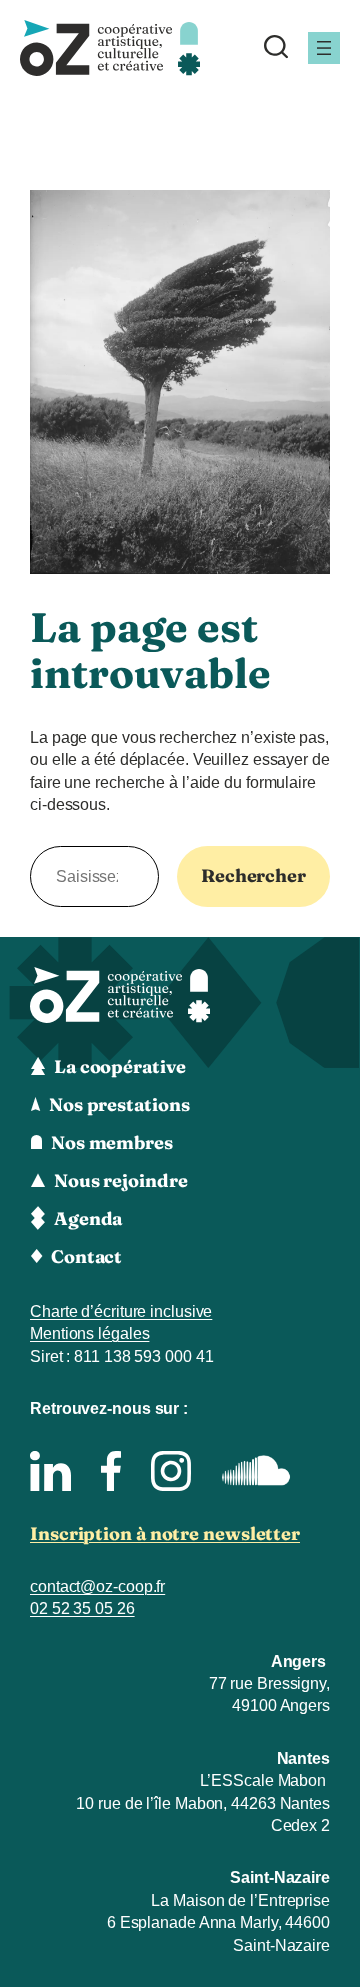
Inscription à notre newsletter (165, 1533)
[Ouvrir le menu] (324, 48)
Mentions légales (89, 1333)
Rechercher (253, 875)
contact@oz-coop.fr (97, 1586)
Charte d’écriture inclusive (121, 1311)
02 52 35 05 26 (82, 1608)
